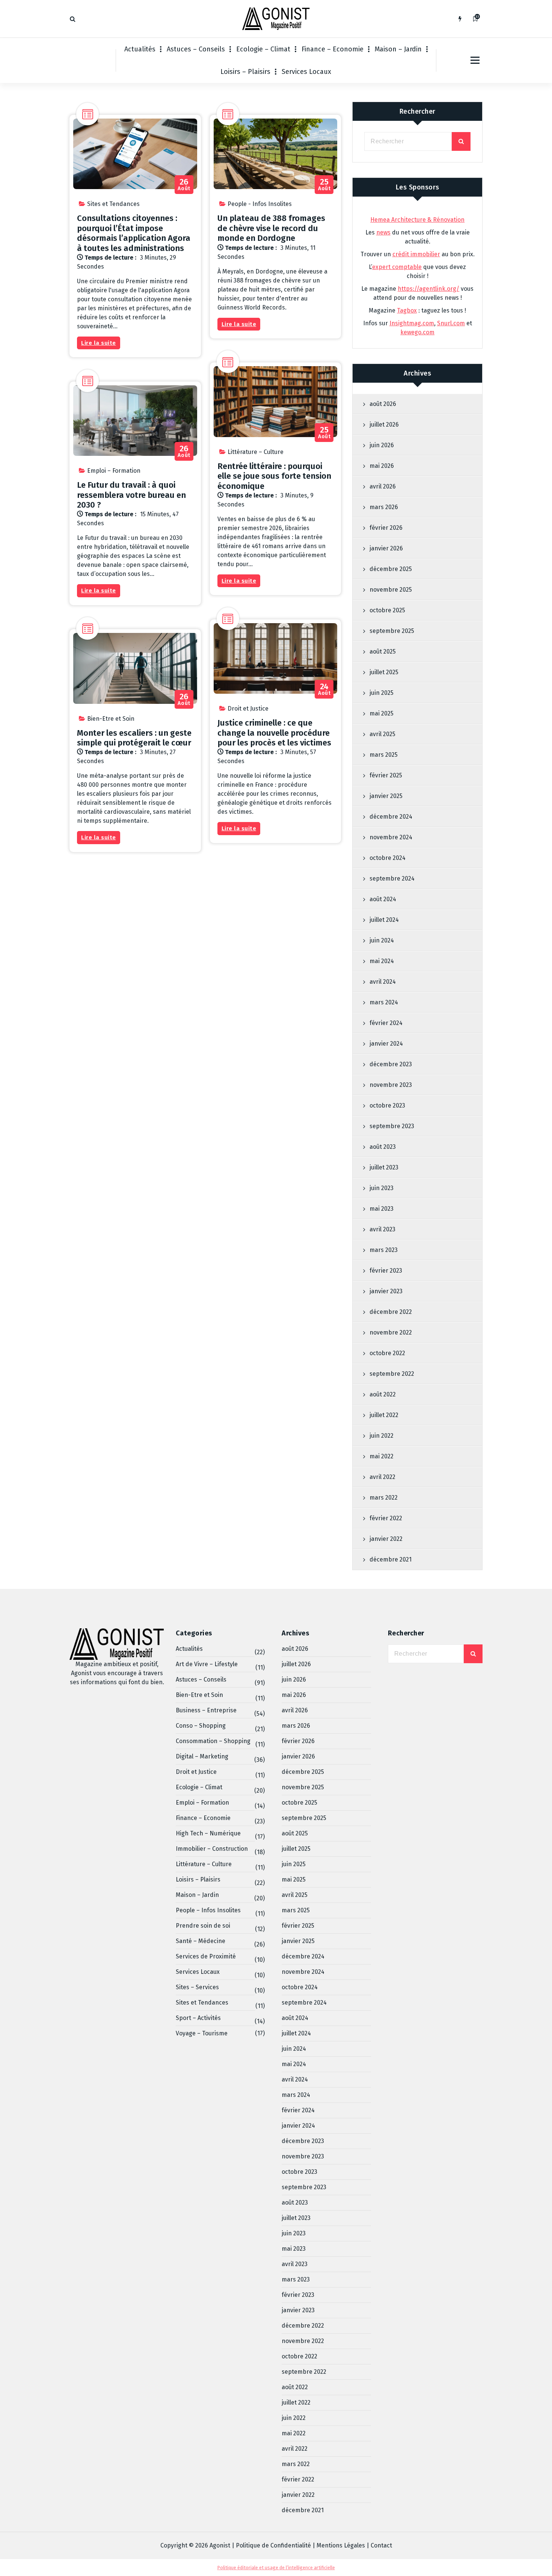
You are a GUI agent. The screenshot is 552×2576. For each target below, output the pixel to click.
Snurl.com (451, 323)
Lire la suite (99, 343)
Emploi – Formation (114, 471)
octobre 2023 (387, 1105)
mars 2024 (384, 1002)
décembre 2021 (391, 1559)
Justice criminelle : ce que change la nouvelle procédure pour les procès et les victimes (274, 733)
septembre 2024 (392, 878)
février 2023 (386, 1271)
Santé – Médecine (201, 1941)
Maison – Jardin (398, 49)
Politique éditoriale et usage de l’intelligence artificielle (276, 2568)
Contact (381, 2545)
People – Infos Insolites (208, 1910)
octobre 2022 (387, 1353)
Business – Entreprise (206, 1710)
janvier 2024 (386, 1044)
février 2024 (386, 1023)
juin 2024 (382, 940)
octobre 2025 (387, 610)
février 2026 (386, 528)
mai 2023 (382, 1209)
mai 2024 (382, 961)
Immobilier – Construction (212, 1849)
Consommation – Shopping (213, 1741)
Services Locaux (306, 72)
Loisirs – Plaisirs (245, 72)
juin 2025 (382, 693)
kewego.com (417, 332)
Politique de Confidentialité (273, 2545)
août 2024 (383, 899)
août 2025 (383, 652)
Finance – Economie (333, 49)
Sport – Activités (198, 2018)
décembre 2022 (391, 1312)
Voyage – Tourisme (202, 2033)
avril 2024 (383, 982)
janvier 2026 (386, 548)
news (383, 232)
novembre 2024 (391, 837)
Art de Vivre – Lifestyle (207, 1664)
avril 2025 (382, 734)
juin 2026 (382, 445)
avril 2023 (382, 1229)
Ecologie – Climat (263, 49)
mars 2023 (384, 1250)
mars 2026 (384, 507)
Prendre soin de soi (203, 1926)
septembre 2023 (392, 1126)
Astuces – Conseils (196, 49)
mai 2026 (382, 466)
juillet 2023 (384, 1167)
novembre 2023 (391, 1085)
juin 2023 (382, 1188)
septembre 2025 (392, 631)
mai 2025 (382, 713)
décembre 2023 (391, 1064)
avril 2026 (383, 486)
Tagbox (407, 310)
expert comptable (397, 267)
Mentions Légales (341, 2545)
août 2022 (383, 1394)
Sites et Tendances (113, 204)
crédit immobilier (416, 254)
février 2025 (386, 775)
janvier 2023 (386, 1291)
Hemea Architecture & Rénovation (417, 220)
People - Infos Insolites (260, 204)
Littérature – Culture (256, 452)
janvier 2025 (386, 796)
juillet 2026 (384, 425)
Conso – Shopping (201, 1726)
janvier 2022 (386, 1539)
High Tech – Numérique (208, 1833)
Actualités (140, 49)
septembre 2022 (392, 1374)
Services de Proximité (206, 1956)
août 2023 (383, 1147)
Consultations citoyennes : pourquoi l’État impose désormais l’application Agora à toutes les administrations (134, 233)
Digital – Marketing (202, 1756)
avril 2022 (382, 1477)
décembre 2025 (391, 569)
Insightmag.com (412, 323)
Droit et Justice (248, 709)
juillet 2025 (384, 672)
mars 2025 (384, 755)
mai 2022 (382, 1456)
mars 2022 (384, 1498)
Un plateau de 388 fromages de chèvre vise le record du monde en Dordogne (271, 228)
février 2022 (386, 1518)
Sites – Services (197, 1987)
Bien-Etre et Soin (111, 719)
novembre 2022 (391, 1332)
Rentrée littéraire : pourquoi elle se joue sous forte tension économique (274, 476)
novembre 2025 (391, 590)
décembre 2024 (391, 817)
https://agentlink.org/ (428, 289)
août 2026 (383, 404)
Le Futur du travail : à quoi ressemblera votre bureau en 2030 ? (131, 495)
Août (184, 185)
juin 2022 (382, 1436)
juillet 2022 (384, 1415)
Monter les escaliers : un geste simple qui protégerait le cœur (134, 738)
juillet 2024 (384, 920)
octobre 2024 (388, 858)
